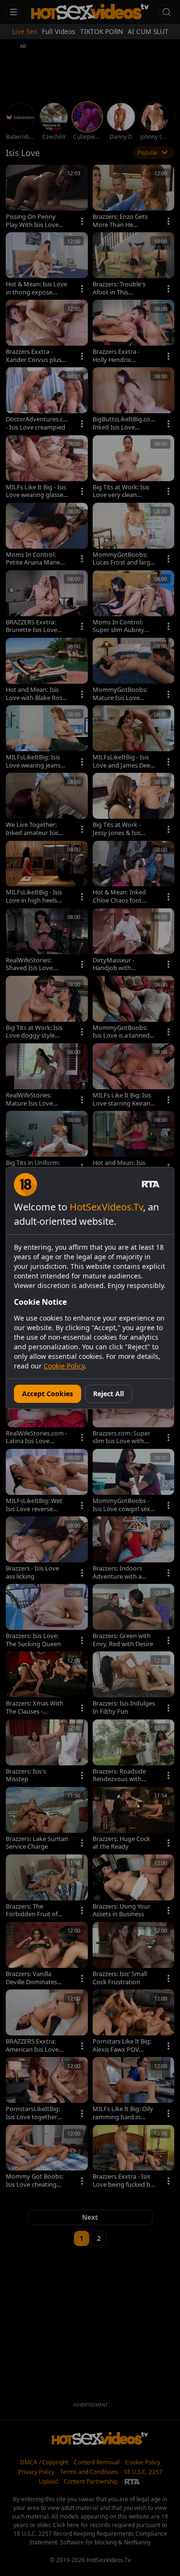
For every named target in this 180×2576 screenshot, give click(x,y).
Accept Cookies (48, 1394)
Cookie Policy (64, 1366)
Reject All (108, 1394)
